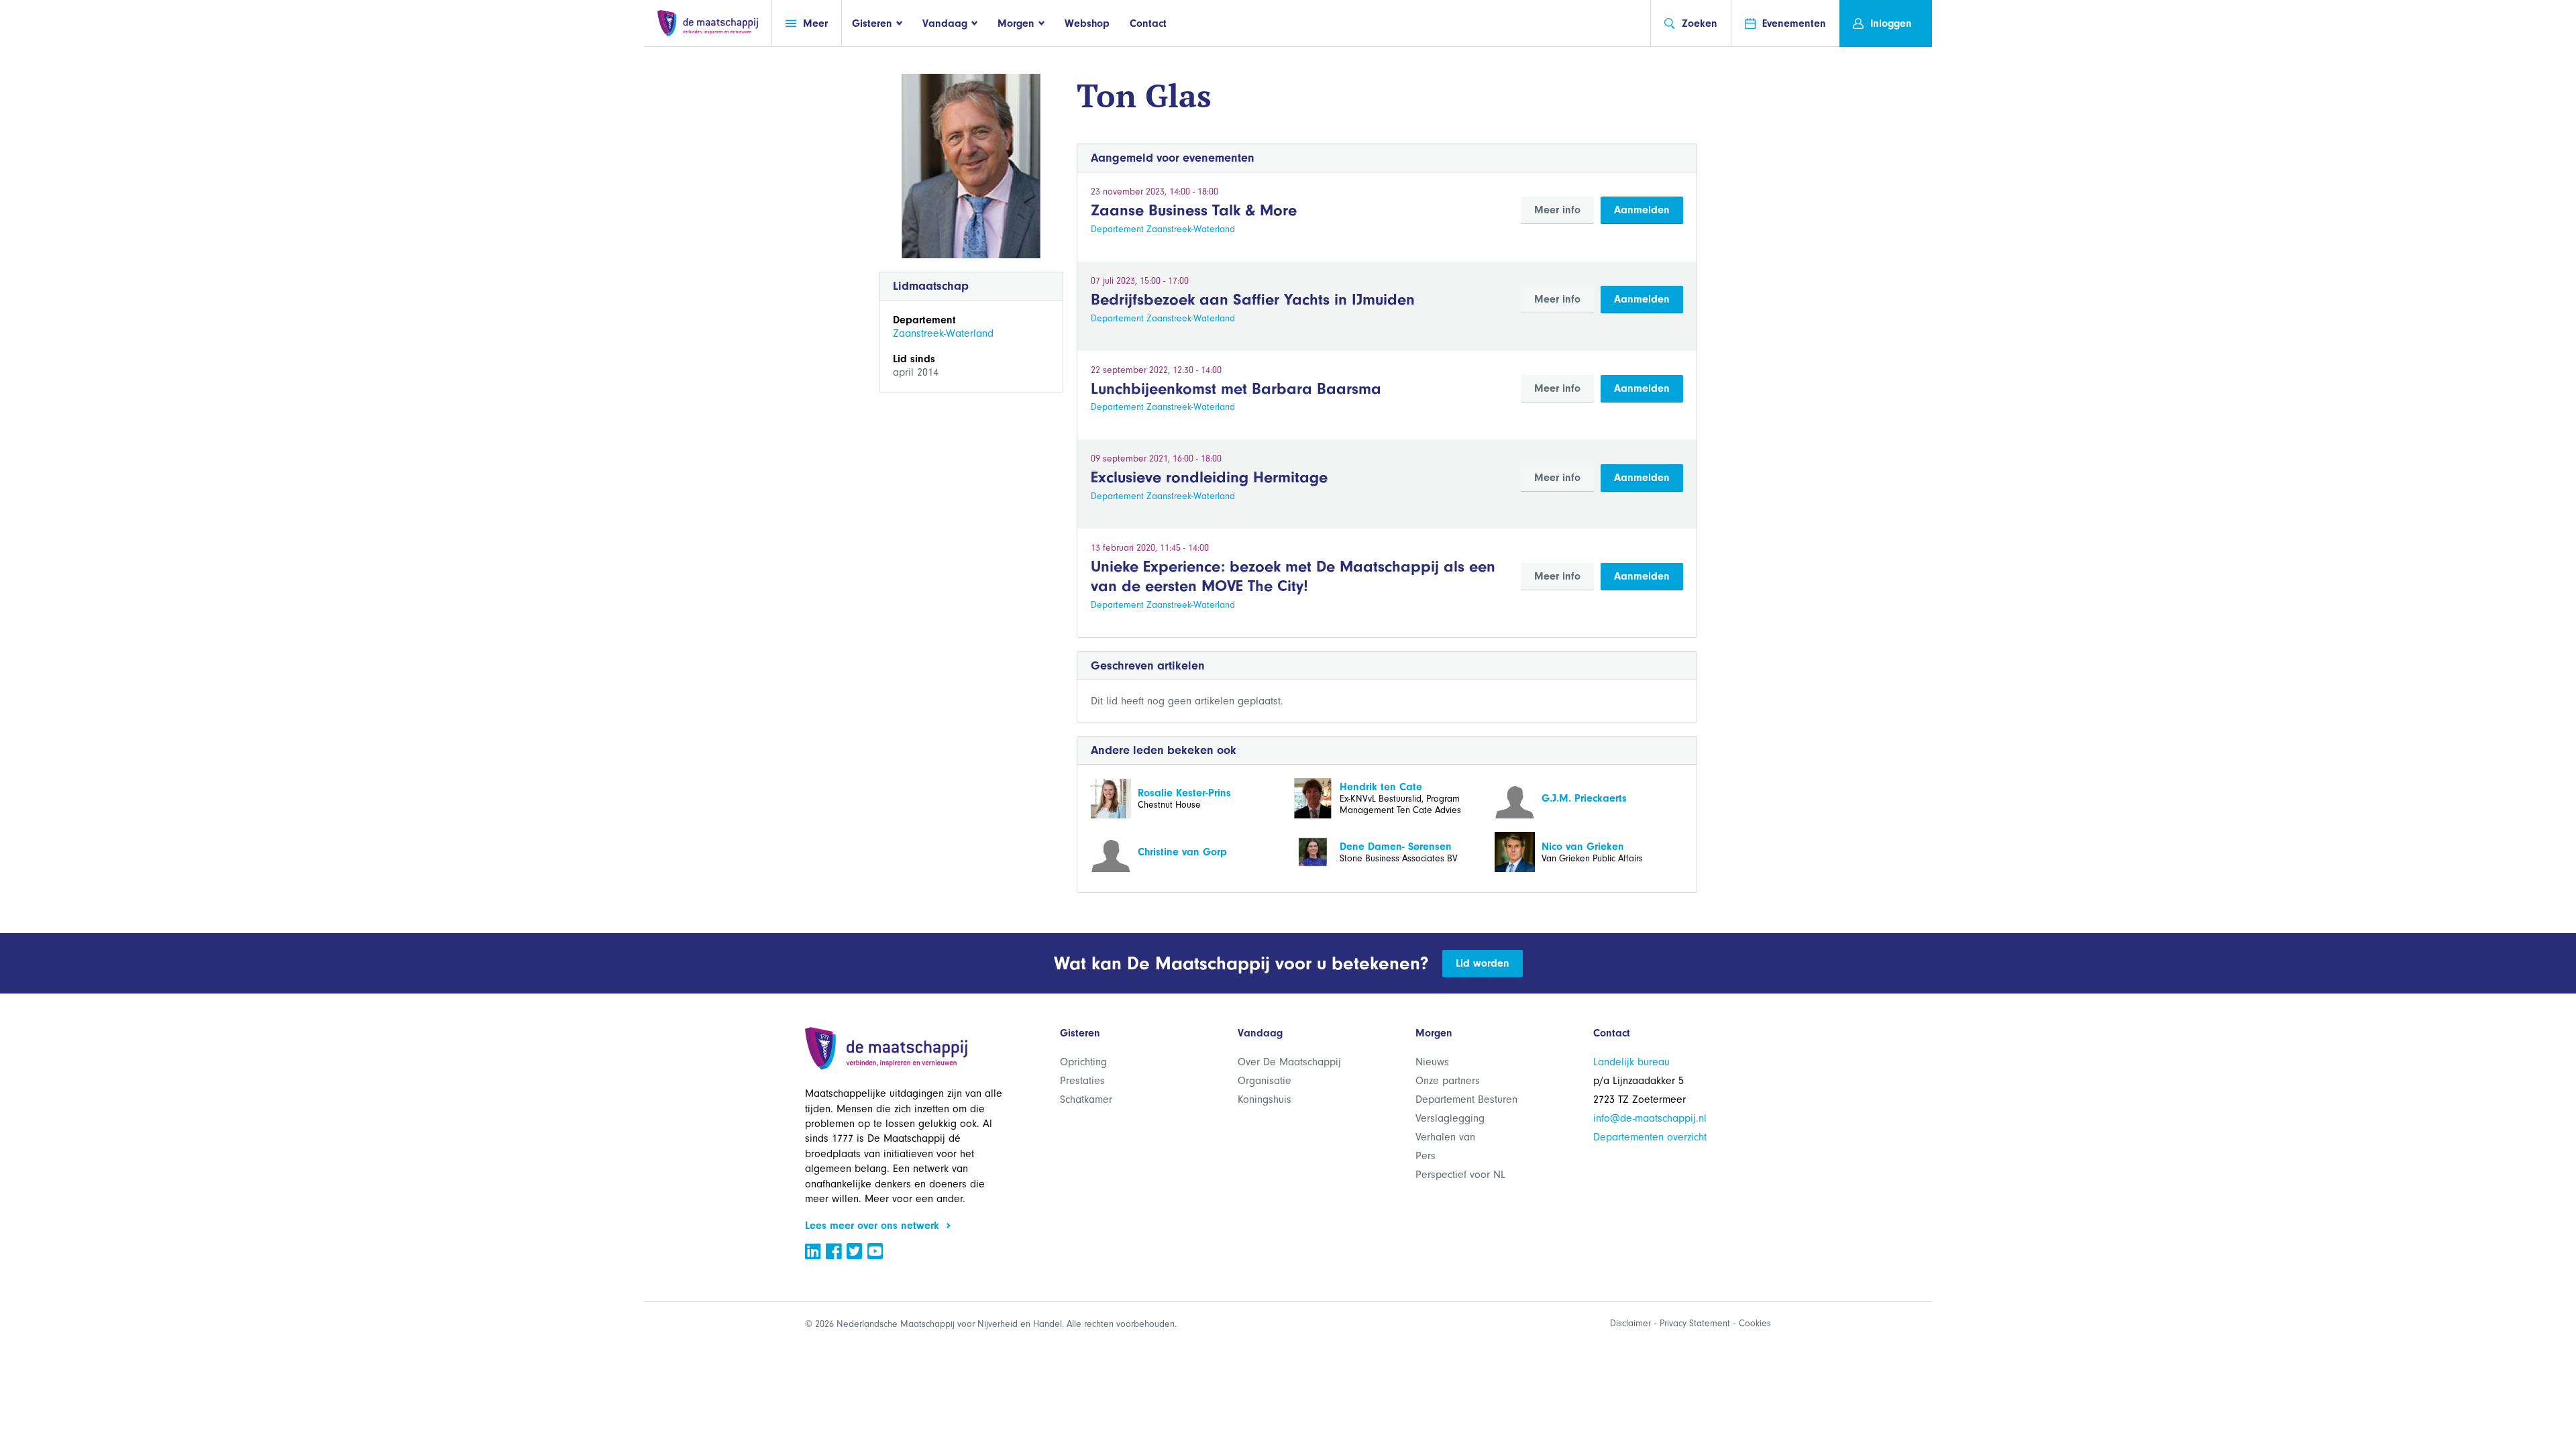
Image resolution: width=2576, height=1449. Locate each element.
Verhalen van (1445, 1137)
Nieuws (1432, 1062)
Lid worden (1483, 963)
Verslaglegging (1450, 1118)
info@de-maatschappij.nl (1650, 1118)
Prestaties (1082, 1081)
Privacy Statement (1695, 1323)
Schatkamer (1086, 1099)
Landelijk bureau (1631, 1062)
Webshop (1087, 23)
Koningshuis (1265, 1099)
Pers (1426, 1156)
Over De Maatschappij (1289, 1062)
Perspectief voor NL (1460, 1175)
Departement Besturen (1466, 1099)
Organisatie (1265, 1081)
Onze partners (1448, 1081)
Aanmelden (1642, 210)
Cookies (1755, 1323)
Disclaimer (1630, 1323)
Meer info (1557, 210)
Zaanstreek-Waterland (943, 333)
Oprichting (1083, 1062)
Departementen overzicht (1650, 1137)
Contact (1148, 23)
